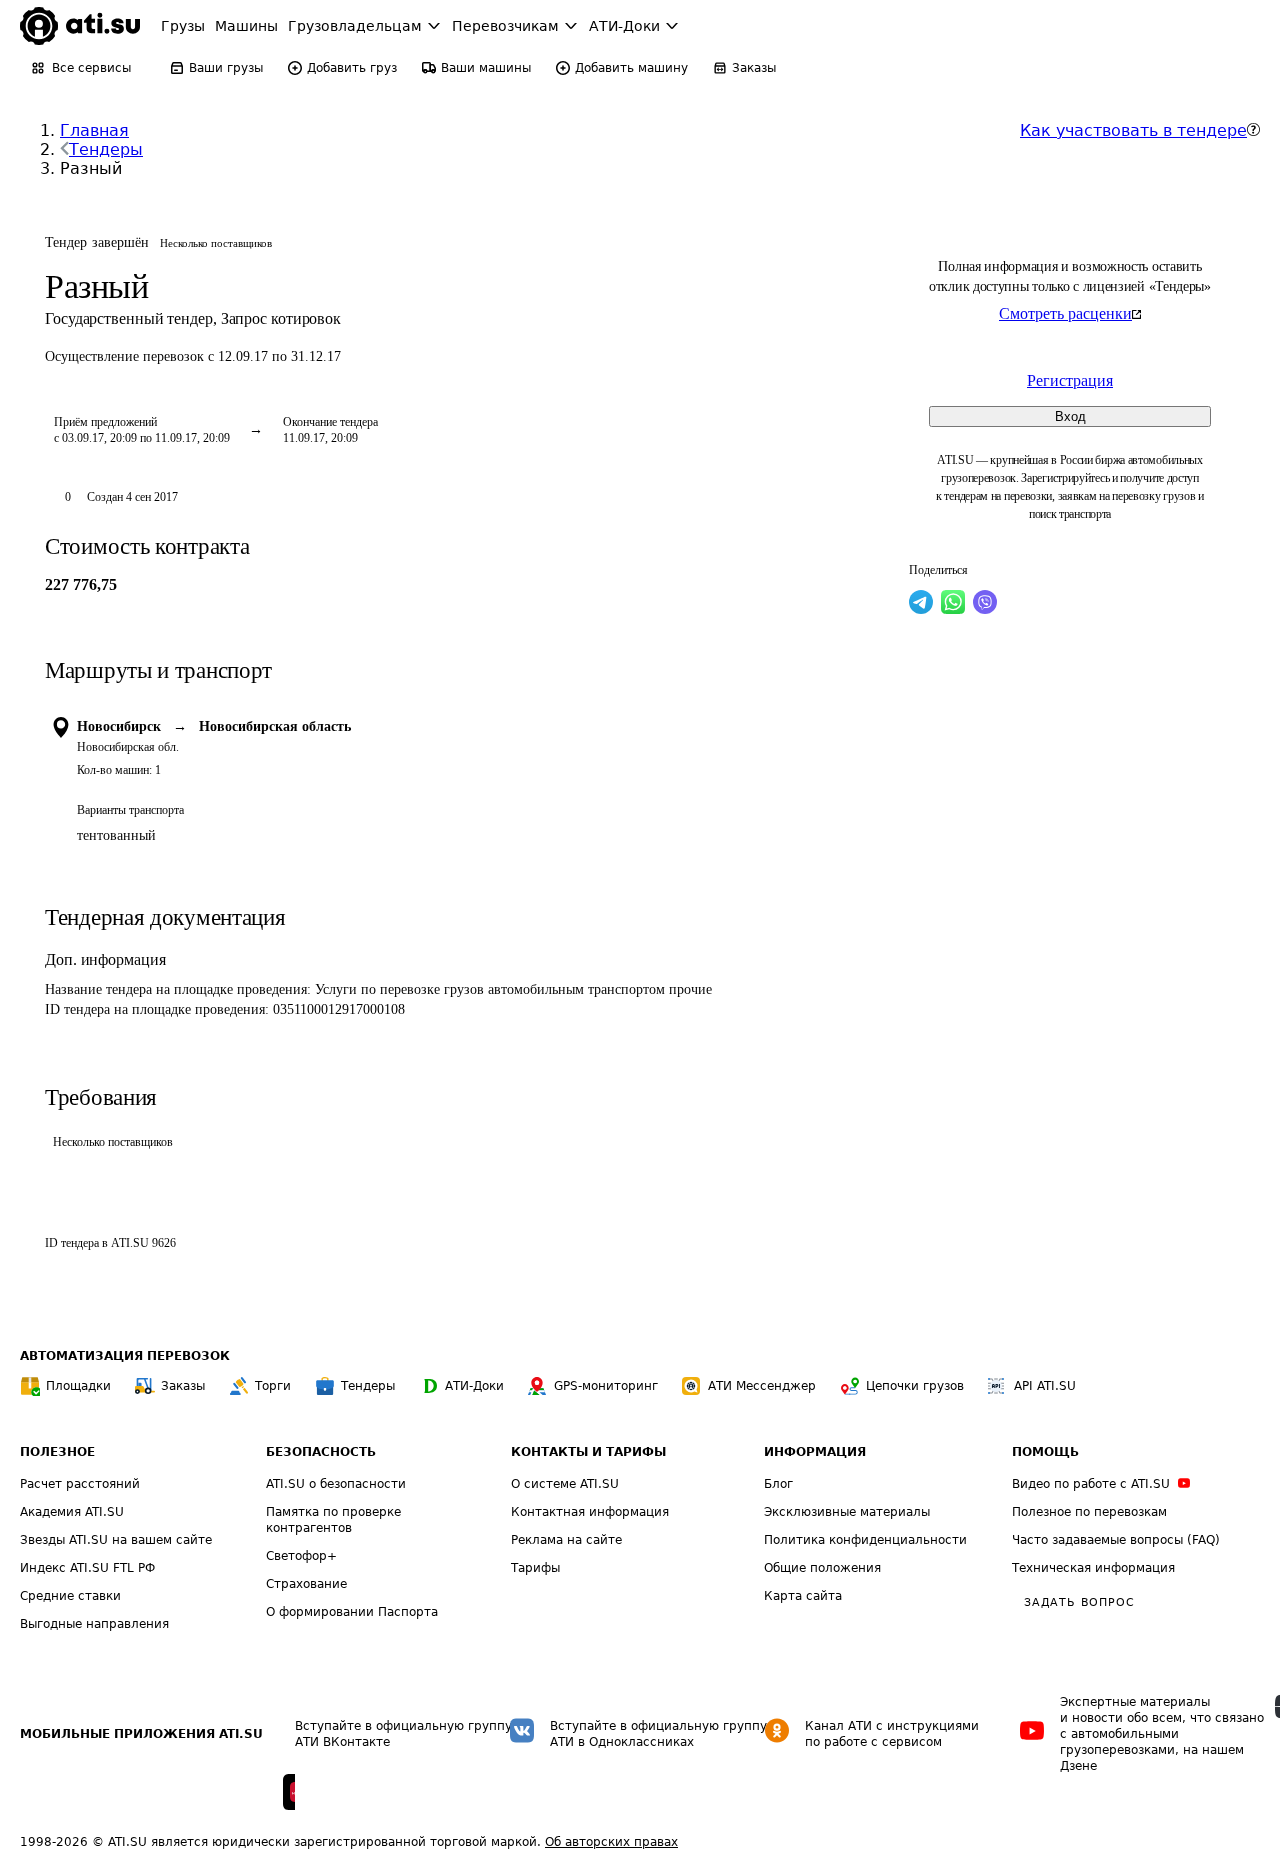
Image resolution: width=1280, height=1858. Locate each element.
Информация (815, 1452)
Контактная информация (590, 1512)
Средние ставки (70, 1596)
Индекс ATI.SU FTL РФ (87, 1568)
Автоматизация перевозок (125, 1356)
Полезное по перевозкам (1089, 1512)
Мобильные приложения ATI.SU (141, 1734)
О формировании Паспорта (352, 1612)
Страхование (306, 1584)
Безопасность (321, 1452)
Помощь (1045, 1452)
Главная (94, 130)
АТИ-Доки (474, 1386)
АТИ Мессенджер (762, 1386)
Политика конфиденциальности (865, 1540)
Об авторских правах (611, 1842)
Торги (273, 1386)
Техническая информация (1093, 1568)
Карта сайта (803, 1596)
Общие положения (822, 1568)
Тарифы (535, 1568)
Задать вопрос (1079, 1602)
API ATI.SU (1045, 1386)
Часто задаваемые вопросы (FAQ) (1116, 1540)
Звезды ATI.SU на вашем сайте (116, 1540)
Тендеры (106, 149)
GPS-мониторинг (606, 1386)
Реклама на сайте (566, 1540)
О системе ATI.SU (565, 1484)
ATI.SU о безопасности (336, 1484)
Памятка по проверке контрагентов (333, 1520)
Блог (778, 1484)
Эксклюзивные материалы (847, 1512)
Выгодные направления (94, 1624)
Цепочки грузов (915, 1386)
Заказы (183, 1386)
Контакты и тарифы (588, 1452)
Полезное (57, 1452)
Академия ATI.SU (72, 1512)
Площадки (78, 1386)
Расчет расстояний (80, 1484)
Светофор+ (301, 1556)
